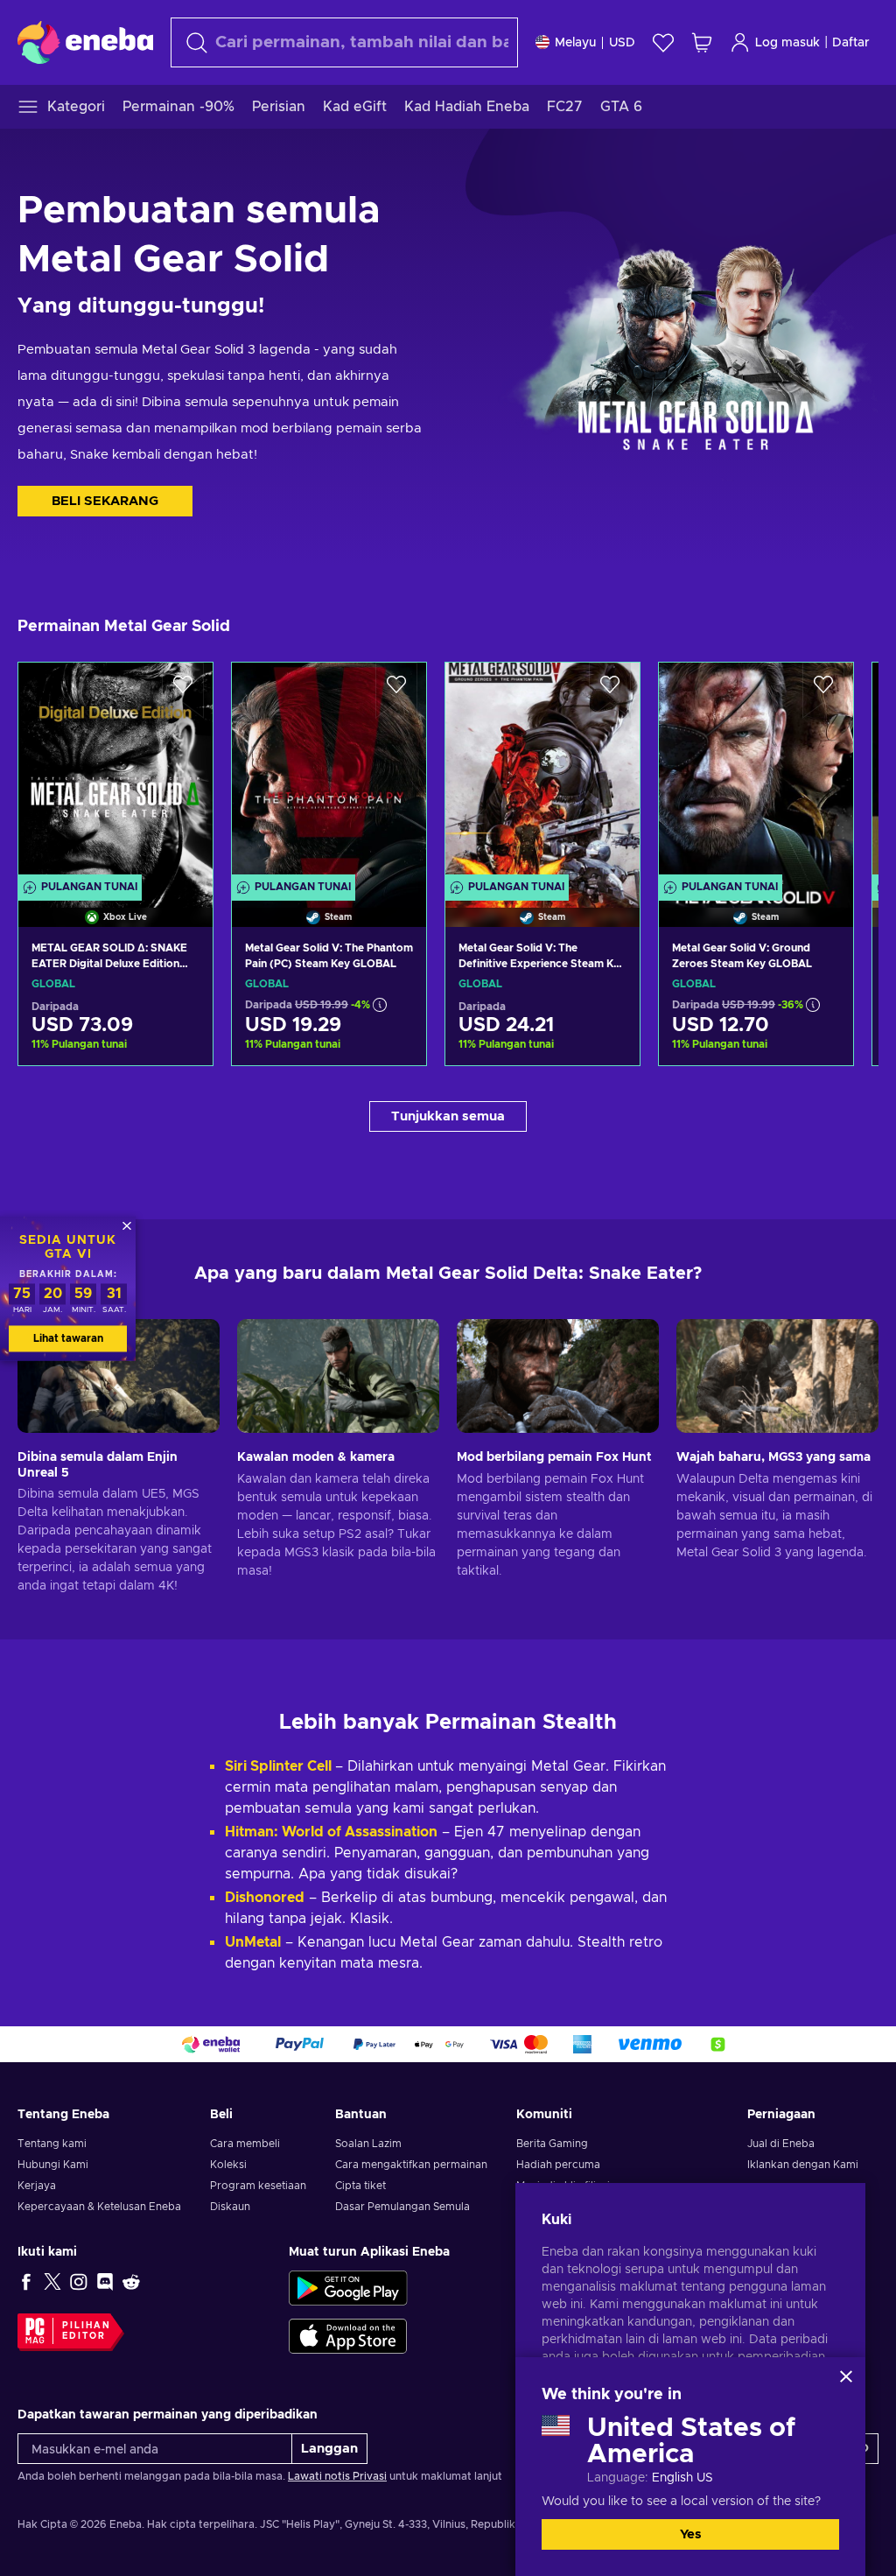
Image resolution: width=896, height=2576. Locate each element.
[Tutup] (846, 2376)
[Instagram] (79, 2281)
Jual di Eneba (781, 2144)
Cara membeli (245, 2144)
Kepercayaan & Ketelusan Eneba (99, 2207)
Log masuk (787, 43)
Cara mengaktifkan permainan (411, 2165)
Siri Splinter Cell (280, 1766)
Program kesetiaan (258, 2186)
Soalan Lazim (368, 2144)
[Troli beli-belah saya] (702, 42)
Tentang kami (52, 2144)
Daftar (851, 43)
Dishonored (265, 1898)
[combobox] (344, 42)
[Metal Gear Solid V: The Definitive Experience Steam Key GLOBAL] (542, 772)
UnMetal (253, 1942)
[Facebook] (26, 2281)
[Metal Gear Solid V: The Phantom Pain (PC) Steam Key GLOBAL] (329, 772)
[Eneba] (85, 42)
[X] (52, 2281)
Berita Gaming (552, 2144)
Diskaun (230, 2207)
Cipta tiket (360, 2186)
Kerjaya (37, 2186)
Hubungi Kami (53, 2165)
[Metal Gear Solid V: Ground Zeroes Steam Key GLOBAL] (756, 772)
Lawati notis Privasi (337, 2476)
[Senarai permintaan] (663, 42)
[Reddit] (131, 2281)
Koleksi (228, 2165)
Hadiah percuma (558, 2165)
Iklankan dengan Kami (803, 2165)
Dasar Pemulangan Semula (402, 2207)
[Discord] (105, 2281)
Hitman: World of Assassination (331, 1832)
